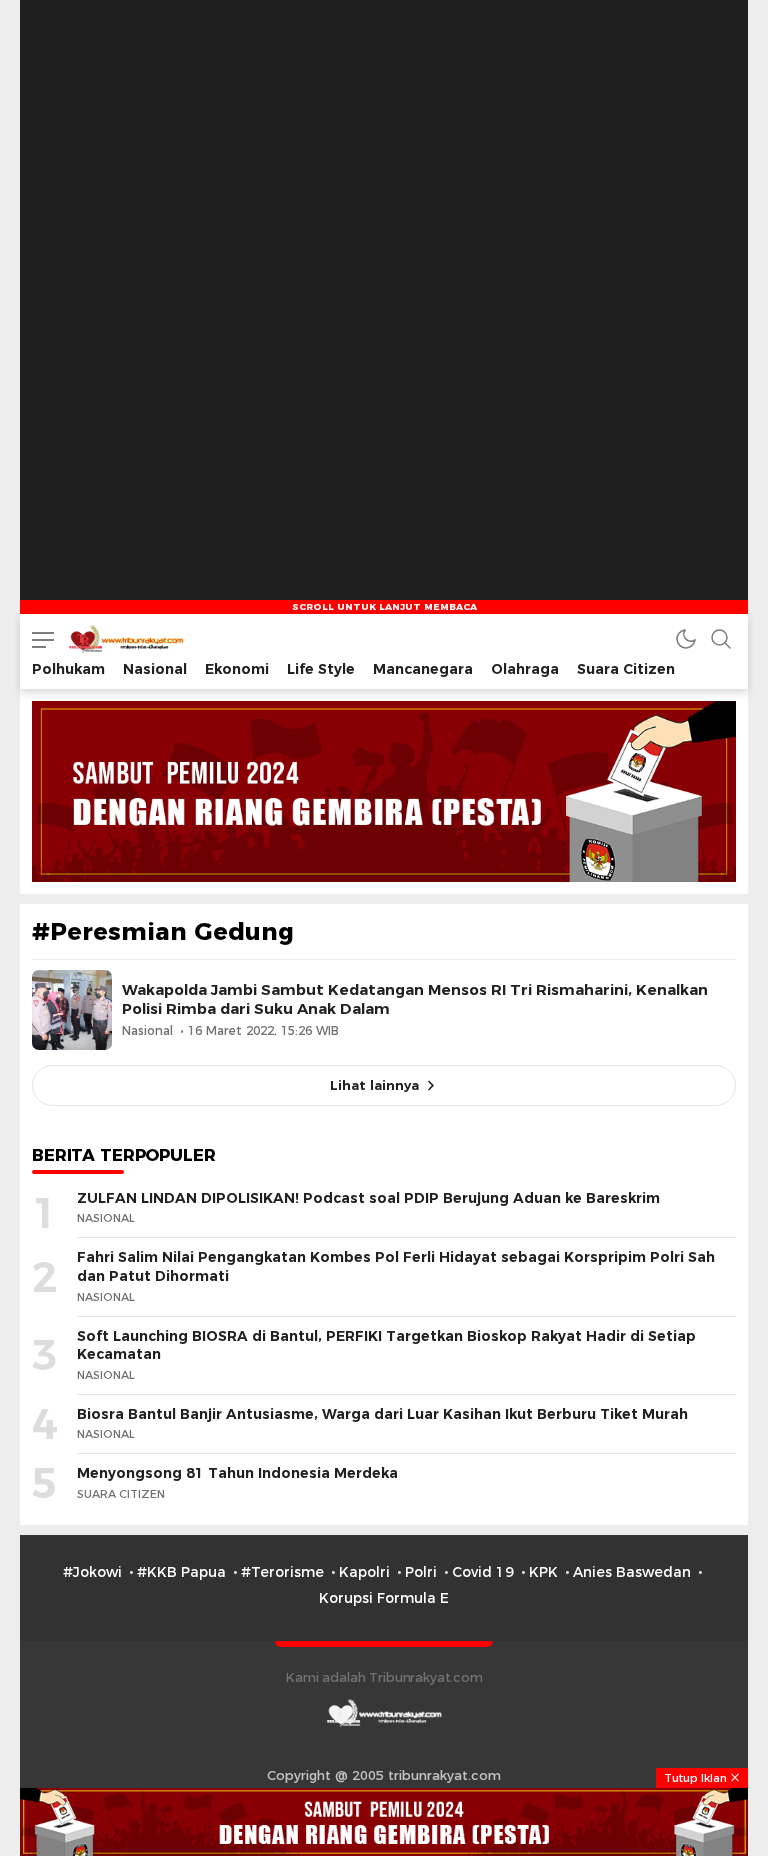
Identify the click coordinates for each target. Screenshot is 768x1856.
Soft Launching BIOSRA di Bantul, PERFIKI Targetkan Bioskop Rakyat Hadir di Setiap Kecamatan (386, 1345)
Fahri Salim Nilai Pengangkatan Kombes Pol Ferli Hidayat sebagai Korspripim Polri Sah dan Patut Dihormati (396, 1266)
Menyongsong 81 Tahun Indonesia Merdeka (237, 1473)
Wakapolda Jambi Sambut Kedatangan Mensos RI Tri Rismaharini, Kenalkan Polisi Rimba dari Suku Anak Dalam (415, 999)
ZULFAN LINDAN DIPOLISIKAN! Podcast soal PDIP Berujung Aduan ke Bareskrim (368, 1198)
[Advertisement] (384, 125)
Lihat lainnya (374, 1085)
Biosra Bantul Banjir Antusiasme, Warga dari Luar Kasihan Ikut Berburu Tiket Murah (382, 1414)
